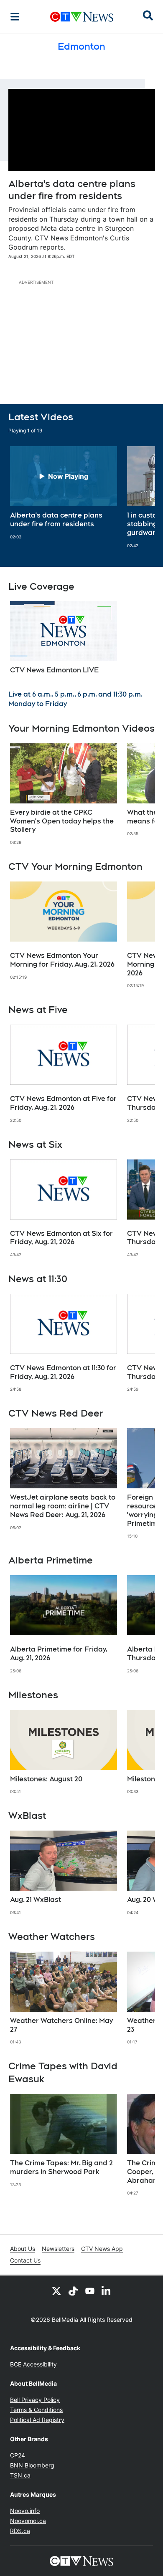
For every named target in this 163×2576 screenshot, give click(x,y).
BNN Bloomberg (32, 2465)
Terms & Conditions (36, 2410)
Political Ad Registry (37, 2420)
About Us (23, 2249)
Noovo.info (25, 2511)
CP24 (18, 2455)
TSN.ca (20, 2475)
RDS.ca (20, 2531)
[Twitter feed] (56, 2291)
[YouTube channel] (90, 2291)
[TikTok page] (73, 2291)
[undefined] (64, 493)
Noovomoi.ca (28, 2521)
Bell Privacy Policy (35, 2400)
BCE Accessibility (33, 2364)
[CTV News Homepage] (82, 17)
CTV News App (102, 2249)
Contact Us (25, 2260)
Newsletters (58, 2249)
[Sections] (15, 17)
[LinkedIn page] (107, 2291)
